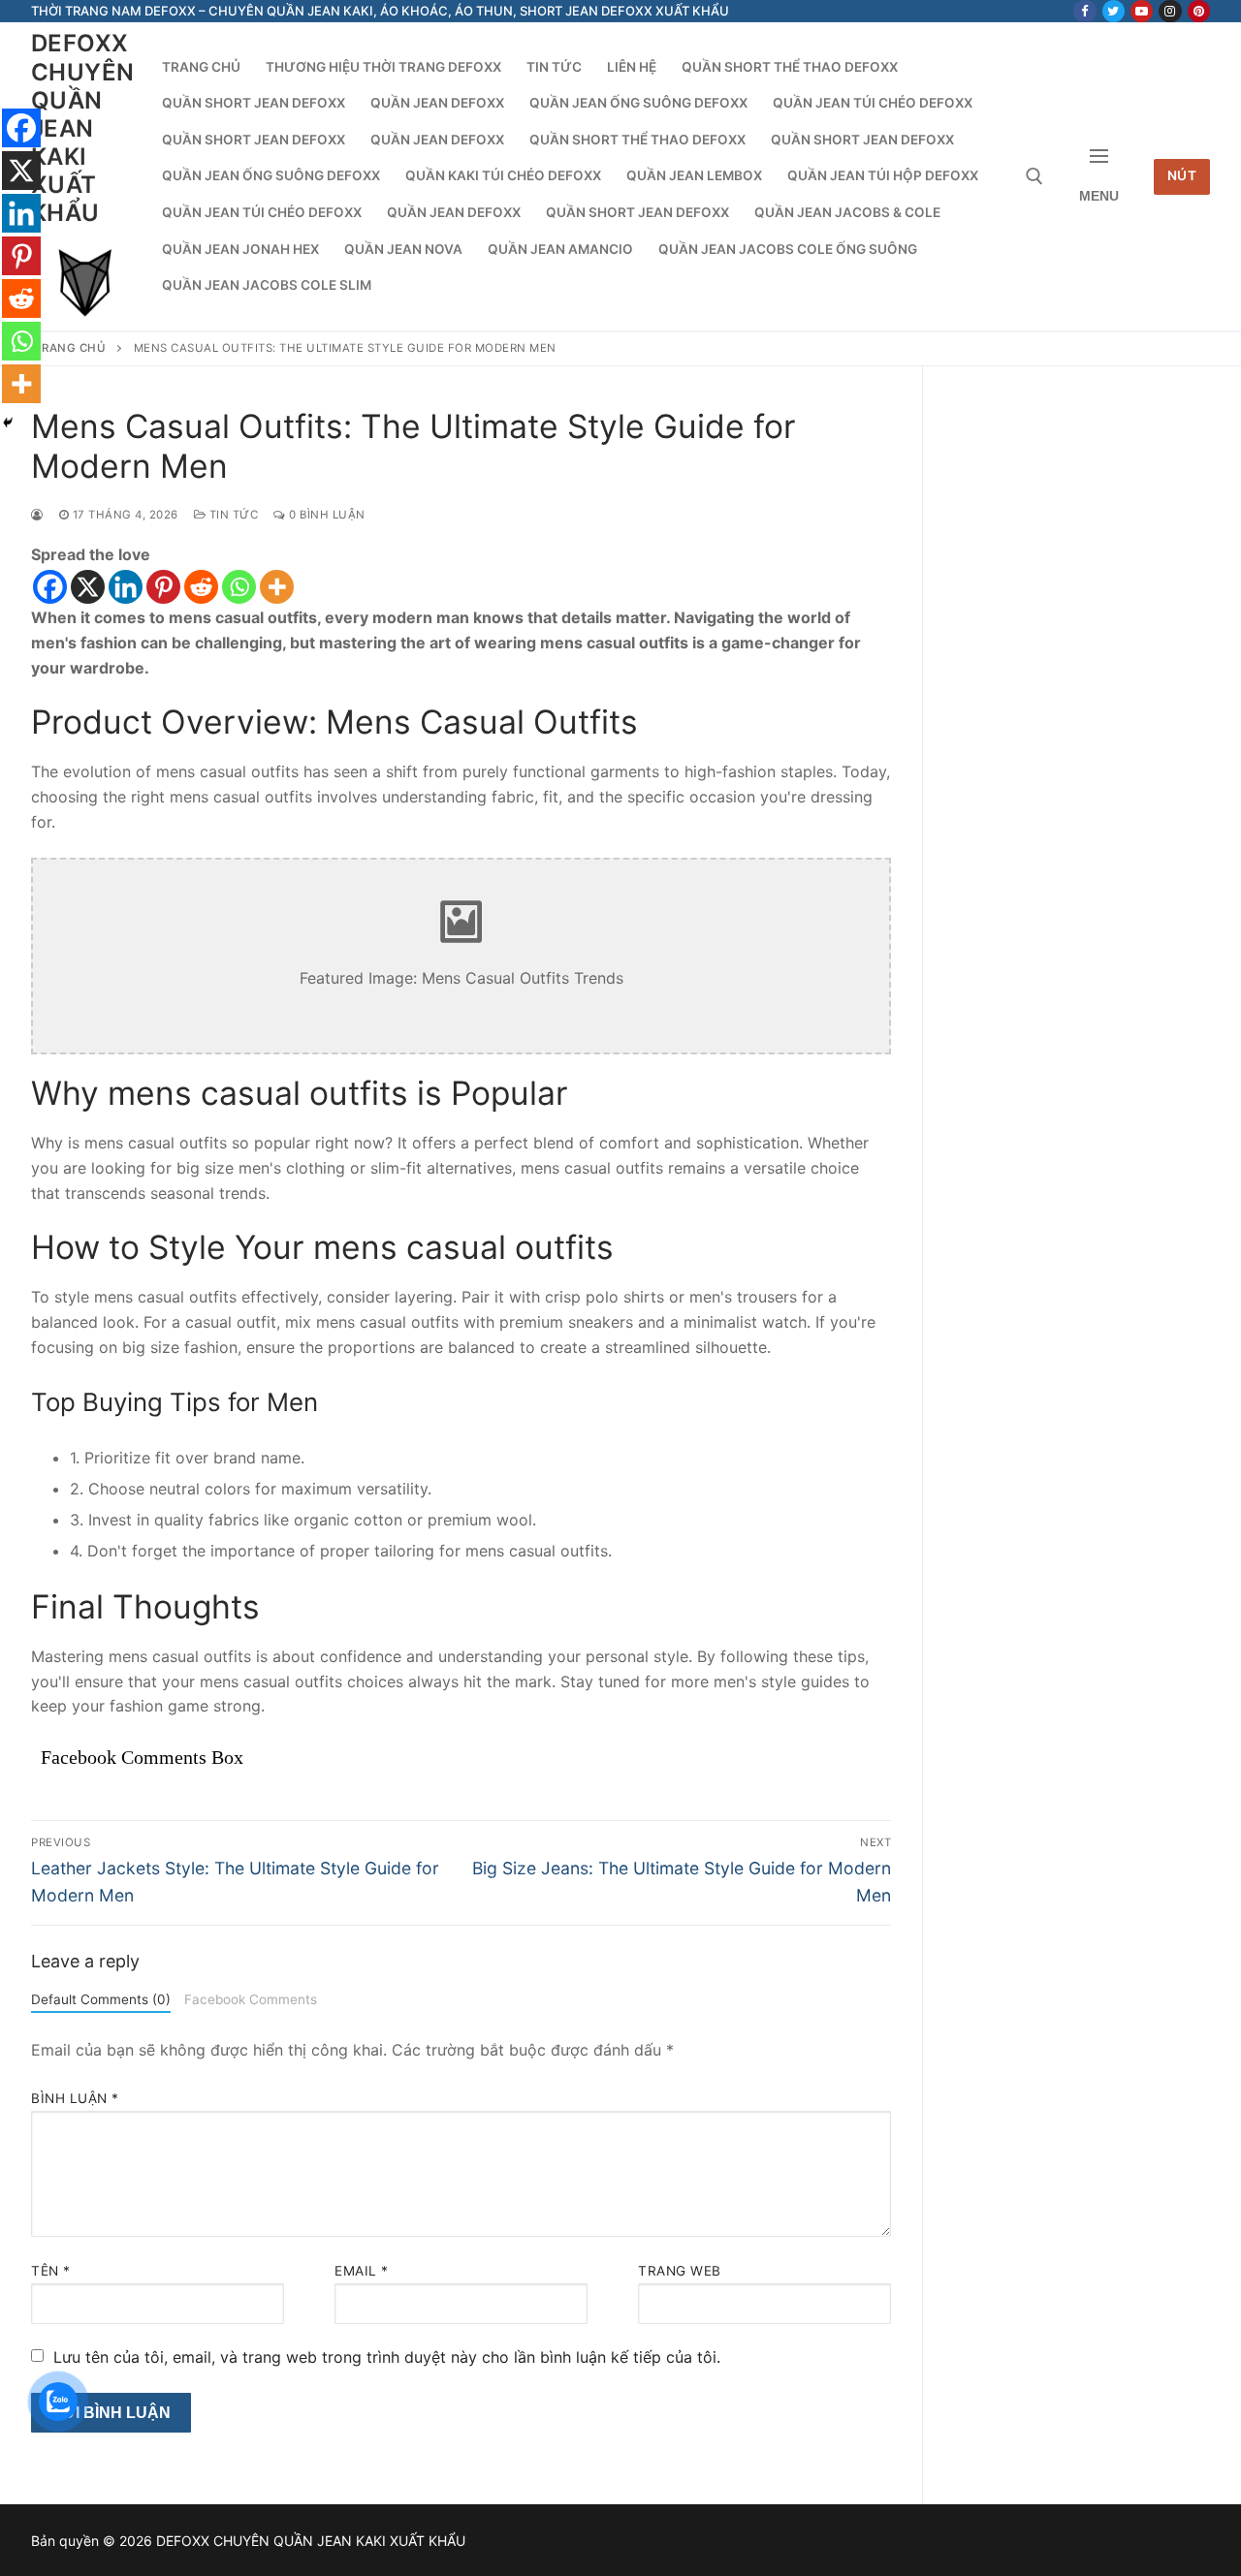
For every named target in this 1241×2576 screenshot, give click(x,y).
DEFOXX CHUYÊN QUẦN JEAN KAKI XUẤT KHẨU (82, 128)
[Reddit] (201, 587)
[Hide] (8, 423)
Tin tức (232, 515)
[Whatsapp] (239, 587)
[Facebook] (1084, 11)
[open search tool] (1034, 176)
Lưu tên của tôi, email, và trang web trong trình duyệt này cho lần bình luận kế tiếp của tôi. (387, 2357)
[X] (88, 587)
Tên (51, 2271)
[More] (277, 587)
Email (362, 2271)
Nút (1182, 175)
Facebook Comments (251, 1999)
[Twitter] (1114, 11)
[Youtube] (1142, 11)
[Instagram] (1170, 11)
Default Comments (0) (101, 1999)
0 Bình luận (326, 515)
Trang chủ (70, 348)
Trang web (680, 2271)
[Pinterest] (1199, 11)
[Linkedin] (126, 587)
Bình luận (75, 2098)
